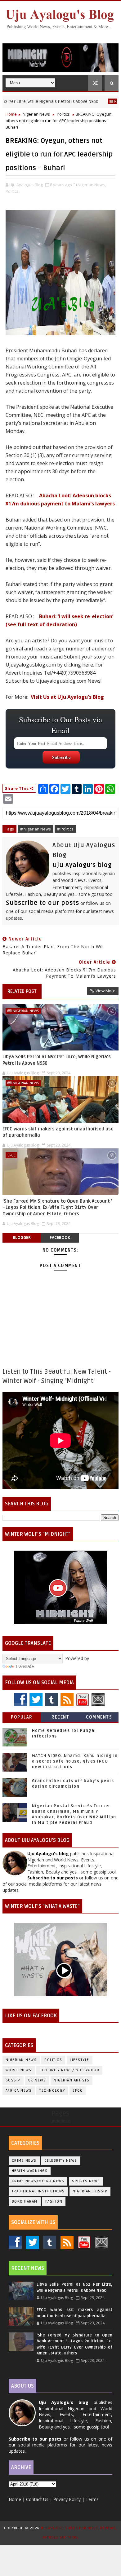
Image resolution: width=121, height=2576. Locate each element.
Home (11, 114)
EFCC (11, 1155)
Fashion (54, 2202)
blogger (22, 1237)
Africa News (19, 2091)
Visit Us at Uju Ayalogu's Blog (67, 697)
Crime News (24, 2161)
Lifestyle (80, 2060)
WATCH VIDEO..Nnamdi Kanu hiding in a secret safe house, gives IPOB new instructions (75, 1761)
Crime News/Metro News (38, 2181)
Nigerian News (104, 101)
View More (105, 991)
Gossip (13, 2080)
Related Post (22, 991)
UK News (37, 2080)
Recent (60, 1717)
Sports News (86, 2181)
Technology (52, 2091)
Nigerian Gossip (90, 2191)
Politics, (13, 191)
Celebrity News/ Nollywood (69, 2070)
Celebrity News (61, 2161)
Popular (22, 1717)
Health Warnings (30, 2171)
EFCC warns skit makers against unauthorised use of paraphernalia (58, 1132)
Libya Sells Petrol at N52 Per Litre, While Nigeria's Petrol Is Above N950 (57, 1060)
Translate (24, 1666)
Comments (99, 1717)
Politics (63, 114)
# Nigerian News (36, 829)
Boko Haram (25, 2202)
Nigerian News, (92, 185)
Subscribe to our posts (43, 903)
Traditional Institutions (38, 2191)
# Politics (65, 829)
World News (19, 2070)
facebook (60, 1237)
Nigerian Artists (72, 2080)
